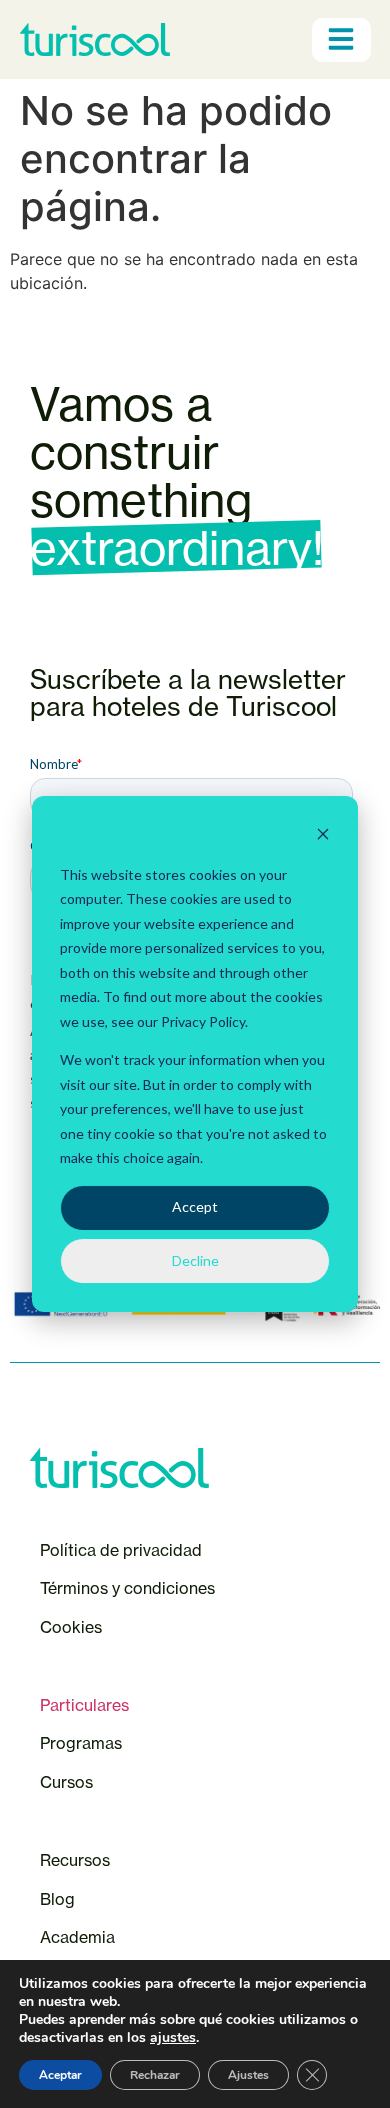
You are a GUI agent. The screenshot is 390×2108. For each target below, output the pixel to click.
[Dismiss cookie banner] (323, 836)
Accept (195, 1206)
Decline (195, 1260)
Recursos (75, 1860)
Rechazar (155, 2075)
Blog (57, 1899)
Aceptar (60, 2075)
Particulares (84, 1705)
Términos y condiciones (127, 1588)
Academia (77, 1937)
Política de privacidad (121, 1550)
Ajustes (248, 2075)
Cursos (68, 1782)
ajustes (173, 2038)
